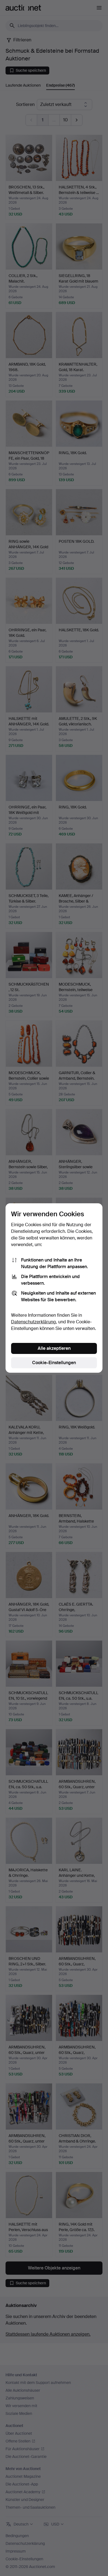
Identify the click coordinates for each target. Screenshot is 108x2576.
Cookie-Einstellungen (54, 1363)
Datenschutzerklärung (34, 1322)
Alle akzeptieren (54, 1348)
